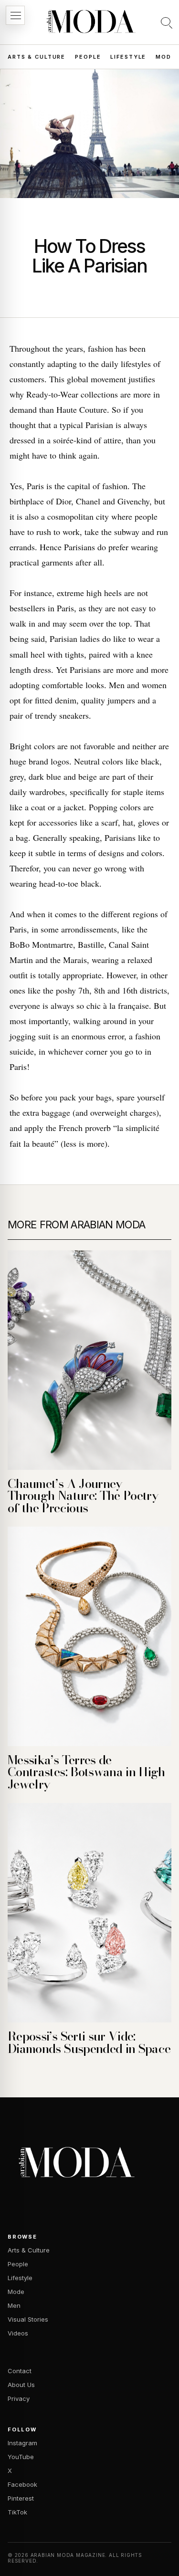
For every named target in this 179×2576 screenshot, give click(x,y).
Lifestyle (128, 57)
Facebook (22, 2484)
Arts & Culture (37, 57)
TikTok (17, 2512)
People (88, 57)
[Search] (167, 22)
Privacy (19, 2398)
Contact (20, 2371)
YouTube (21, 2457)
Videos (18, 2333)
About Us (21, 2385)
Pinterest (21, 2498)
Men (14, 2305)
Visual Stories (28, 2319)
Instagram (22, 2443)
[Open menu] (15, 15)
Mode (165, 57)
